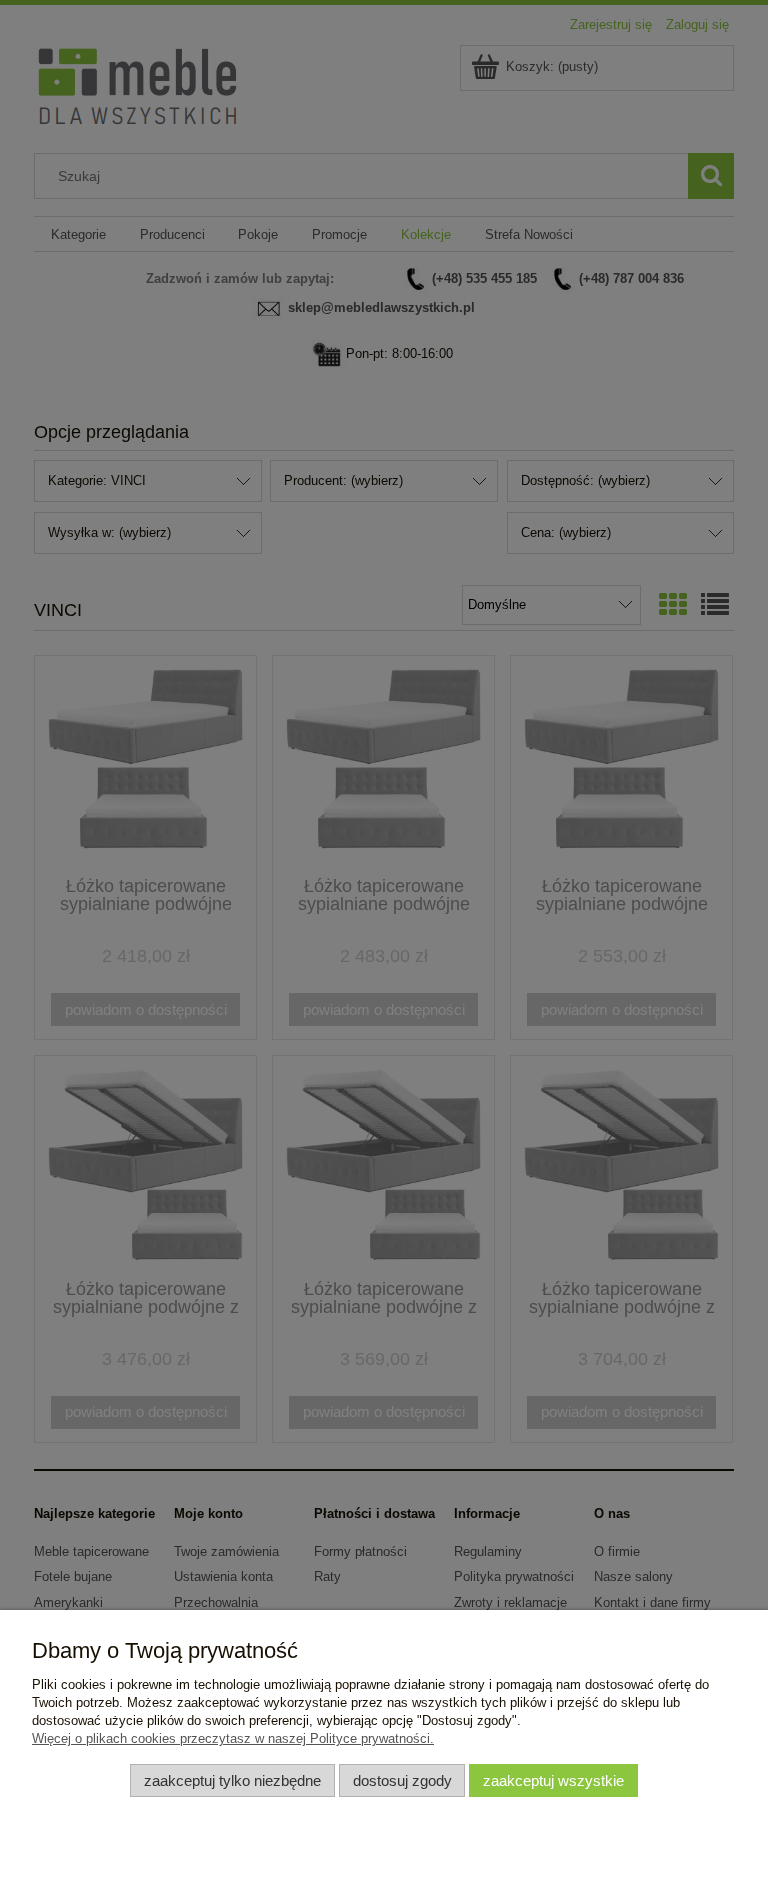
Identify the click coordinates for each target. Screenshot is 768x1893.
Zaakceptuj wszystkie (553, 1780)
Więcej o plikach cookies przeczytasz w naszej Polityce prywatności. (233, 1738)
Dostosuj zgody (402, 1780)
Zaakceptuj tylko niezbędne (232, 1780)
